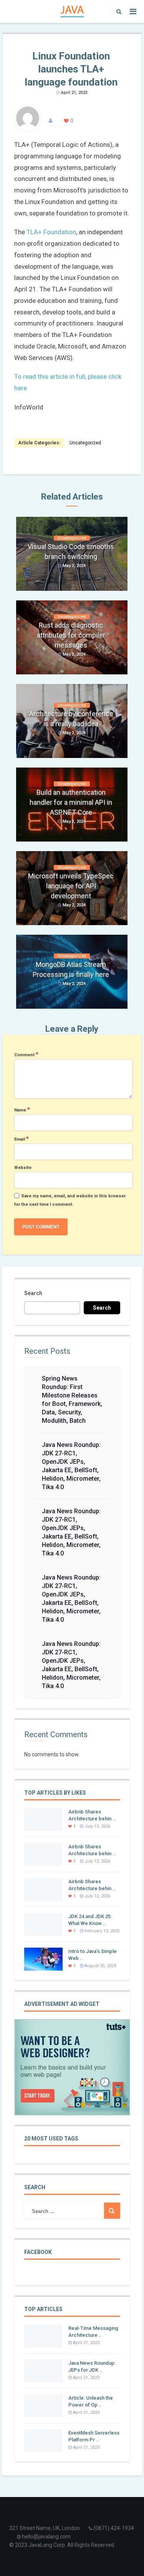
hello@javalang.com (46, 2537)
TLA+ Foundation (51, 232)
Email (22, 1139)
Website (23, 1168)
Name (22, 1110)
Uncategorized (85, 443)
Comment (26, 1054)
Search (33, 1293)
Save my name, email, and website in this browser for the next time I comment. (70, 1200)
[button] (117, 12)
